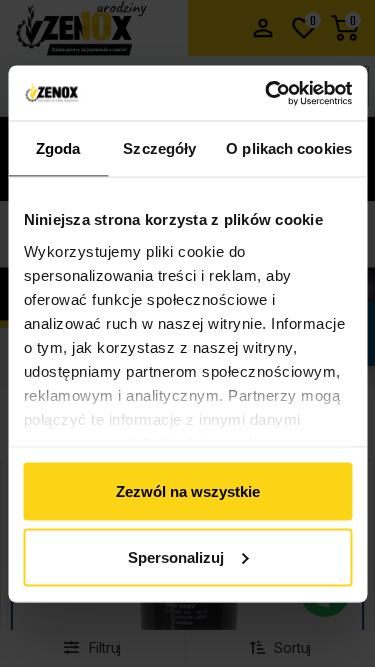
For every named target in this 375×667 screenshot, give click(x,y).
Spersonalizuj (176, 556)
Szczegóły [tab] (159, 148)
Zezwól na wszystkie (188, 491)
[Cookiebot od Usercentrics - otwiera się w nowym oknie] (267, 93)
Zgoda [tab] (58, 148)
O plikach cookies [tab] (289, 148)
